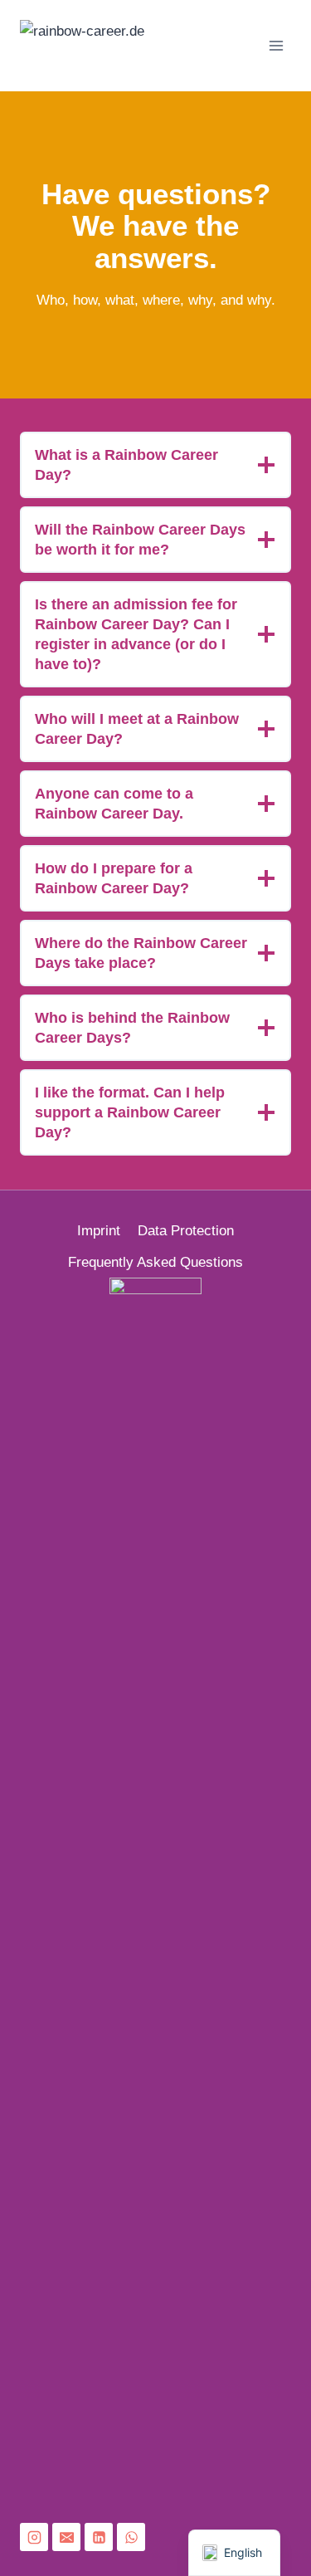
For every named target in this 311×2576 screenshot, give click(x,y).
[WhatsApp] (131, 2537)
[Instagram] (34, 2537)
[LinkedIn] (99, 2537)
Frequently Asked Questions (155, 1262)
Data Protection (186, 1231)
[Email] (66, 2537)
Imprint (99, 1231)
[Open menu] (276, 45)
